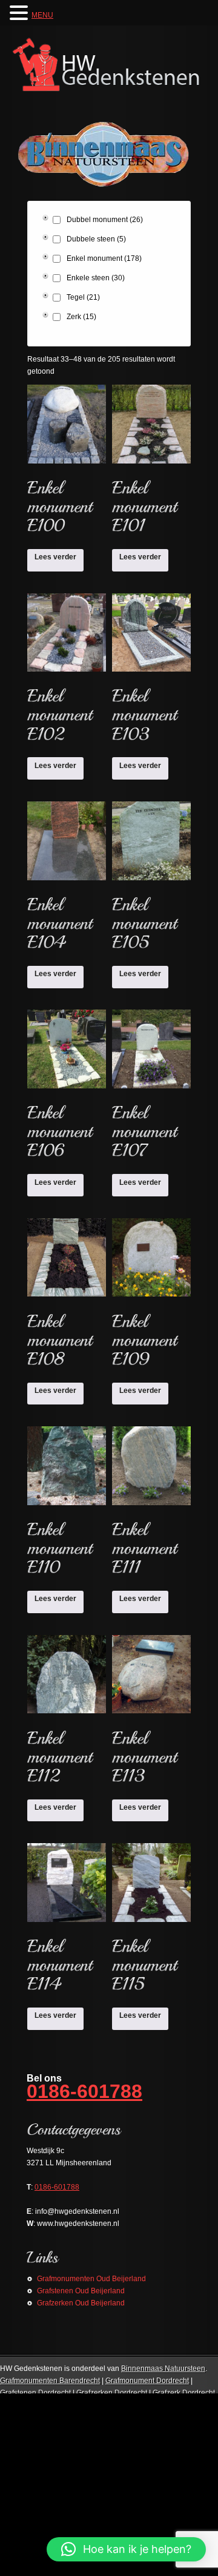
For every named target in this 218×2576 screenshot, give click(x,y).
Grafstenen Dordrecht (35, 2393)
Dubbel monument (105, 220)
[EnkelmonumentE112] (67, 1714)
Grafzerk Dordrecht (184, 2393)
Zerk (81, 317)
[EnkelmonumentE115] (151, 1922)
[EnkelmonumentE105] (151, 880)
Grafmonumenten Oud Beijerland (91, 2279)
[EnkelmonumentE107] (151, 1088)
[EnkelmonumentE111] (151, 1505)
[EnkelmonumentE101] (151, 463)
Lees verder (55, 557)
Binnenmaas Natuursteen (163, 2369)
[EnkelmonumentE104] (67, 880)
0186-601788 (84, 2091)
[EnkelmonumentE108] (67, 1297)
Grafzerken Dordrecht (112, 2393)
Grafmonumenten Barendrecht (50, 2381)
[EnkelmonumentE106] (67, 1088)
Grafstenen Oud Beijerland (81, 2291)
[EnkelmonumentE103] (151, 672)
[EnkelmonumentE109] (151, 1297)
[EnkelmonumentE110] (67, 1505)
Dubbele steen (96, 239)
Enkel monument (104, 258)
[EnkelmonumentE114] (67, 1922)
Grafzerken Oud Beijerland (81, 2303)
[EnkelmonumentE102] (67, 672)
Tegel (83, 297)
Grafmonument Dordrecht (147, 2381)
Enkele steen (96, 278)
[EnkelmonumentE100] (67, 463)
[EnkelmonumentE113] (151, 1714)
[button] (126, 2549)
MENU (42, 15)
